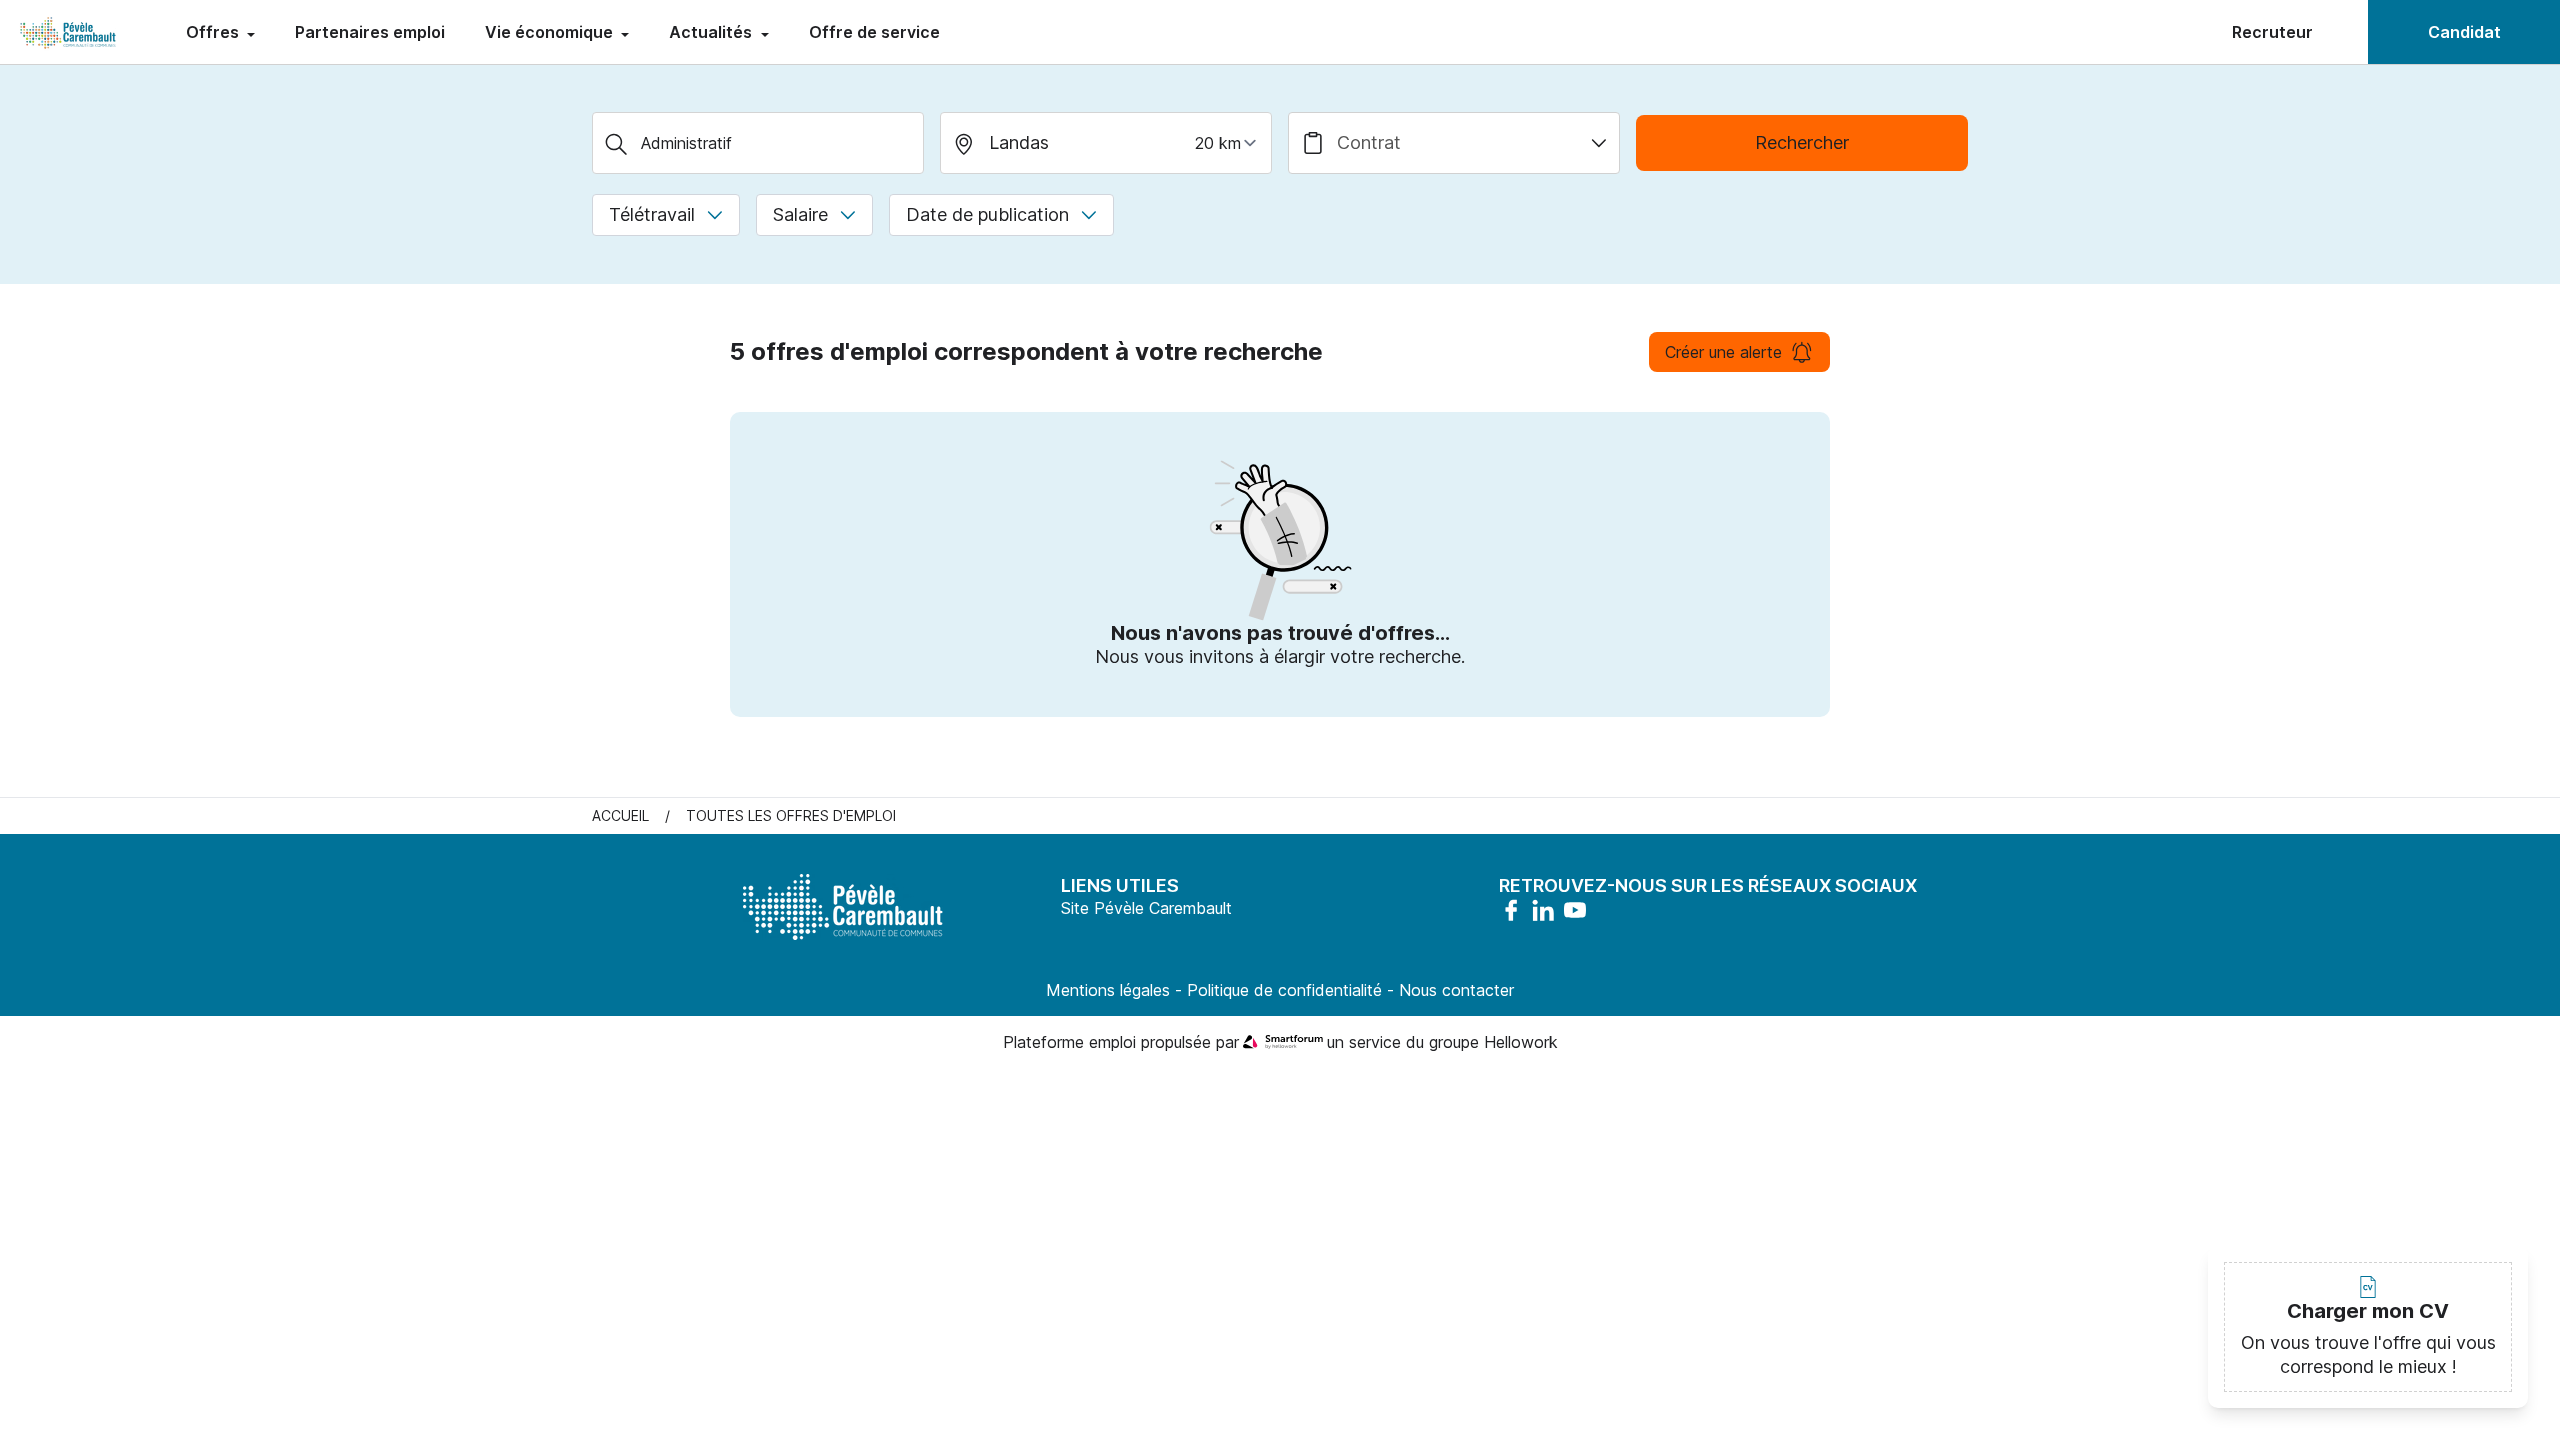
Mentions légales (1108, 990)
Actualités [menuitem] (712, 32)
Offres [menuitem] (214, 32)
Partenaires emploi (370, 32)
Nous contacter (1456, 990)
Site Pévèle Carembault (1146, 908)
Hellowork (1521, 1042)
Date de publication (987, 214)
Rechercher (1802, 142)
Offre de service (874, 32)
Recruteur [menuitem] (2272, 32)
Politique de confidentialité (1284, 990)
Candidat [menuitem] (2464, 32)
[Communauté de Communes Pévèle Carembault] (69, 32)
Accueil (620, 815)
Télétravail (652, 214)
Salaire (800, 214)
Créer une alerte (1723, 352)
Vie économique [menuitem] (551, 32)
